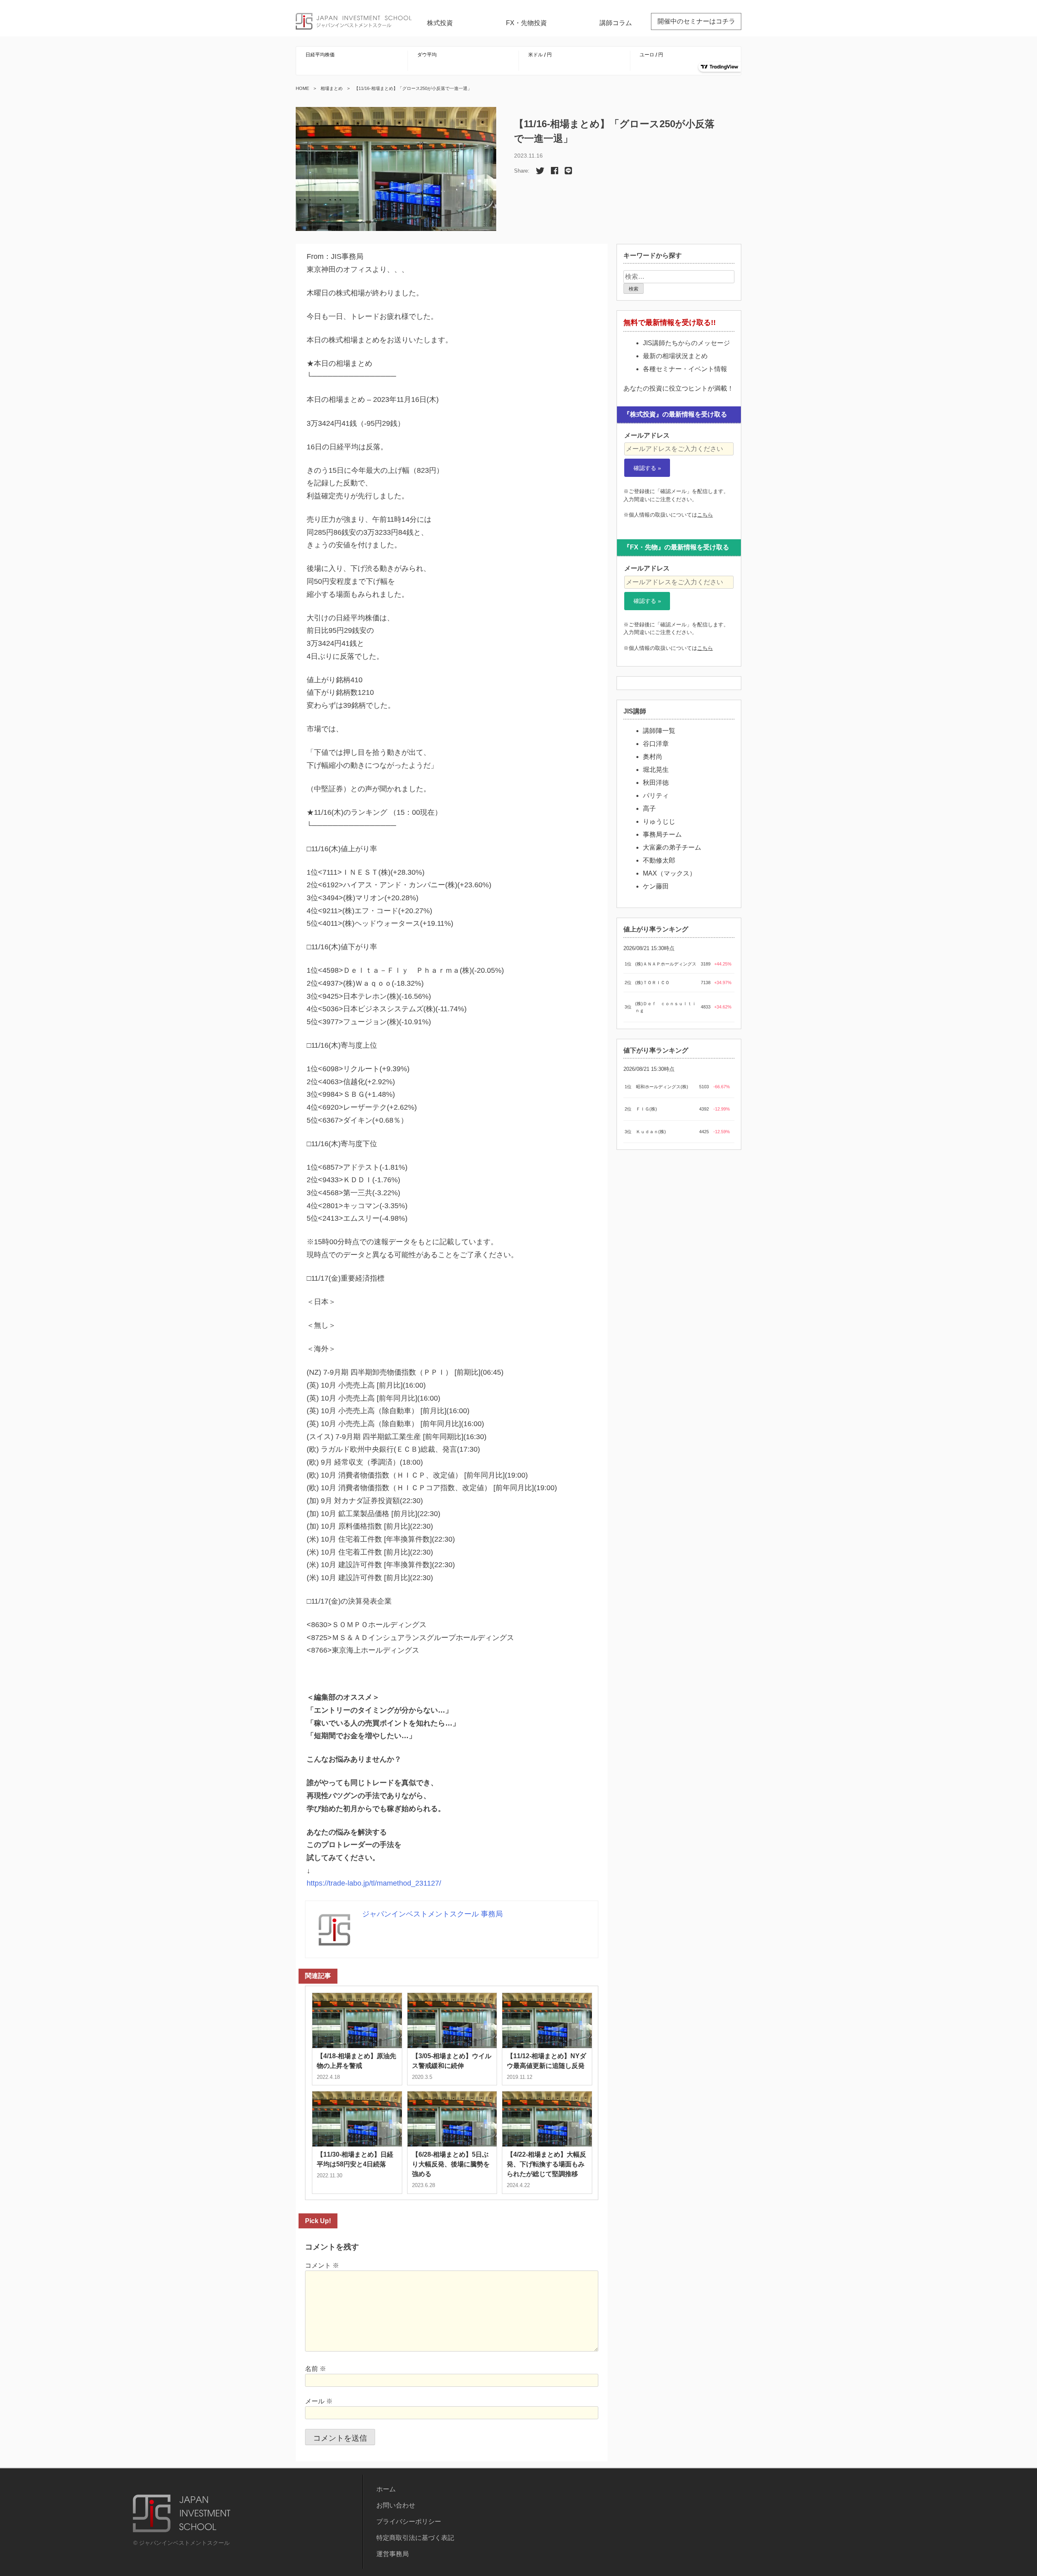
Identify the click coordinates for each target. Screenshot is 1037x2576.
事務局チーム (662, 834)
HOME (302, 88)
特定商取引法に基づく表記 (415, 2538)
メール (319, 2401)
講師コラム (616, 23)
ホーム (386, 2489)
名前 (316, 2369)
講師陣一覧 (659, 731)
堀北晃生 (656, 770)
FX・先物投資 (526, 23)
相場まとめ (332, 88)
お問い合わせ (396, 2505)
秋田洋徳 (656, 783)
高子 (649, 808)
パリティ (656, 796)
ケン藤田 (656, 886)
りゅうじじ (659, 821)
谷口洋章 (656, 744)
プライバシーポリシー (409, 2522)
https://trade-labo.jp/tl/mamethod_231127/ (374, 1883)
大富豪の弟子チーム (672, 847)
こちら (705, 515)
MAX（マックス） (669, 873)
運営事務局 (393, 2554)
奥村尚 (653, 757)
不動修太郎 (659, 860)
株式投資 (440, 23)
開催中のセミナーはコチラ (696, 21)
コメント (322, 2265)
